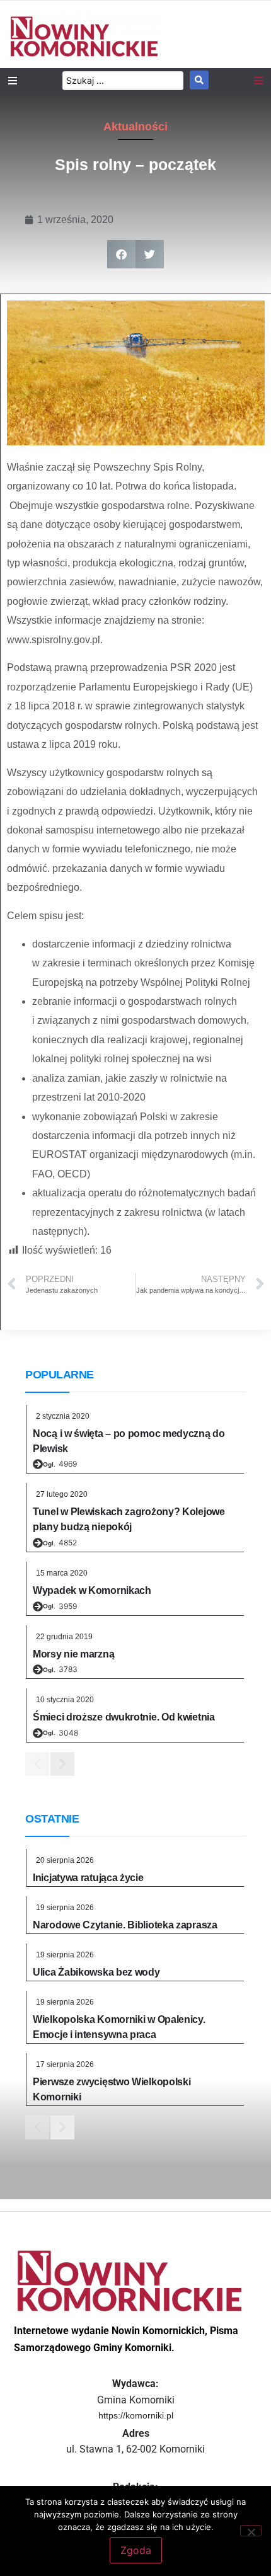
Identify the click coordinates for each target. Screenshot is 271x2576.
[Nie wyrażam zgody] (251, 2531)
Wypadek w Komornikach (92, 1590)
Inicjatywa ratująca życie (88, 1878)
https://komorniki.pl (136, 2415)
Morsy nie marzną (73, 1654)
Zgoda (136, 2550)
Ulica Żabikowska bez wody (96, 1972)
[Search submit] (199, 80)
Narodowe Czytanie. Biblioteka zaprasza (125, 1925)
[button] (121, 254)
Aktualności (135, 127)
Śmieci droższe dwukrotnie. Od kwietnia (124, 1717)
